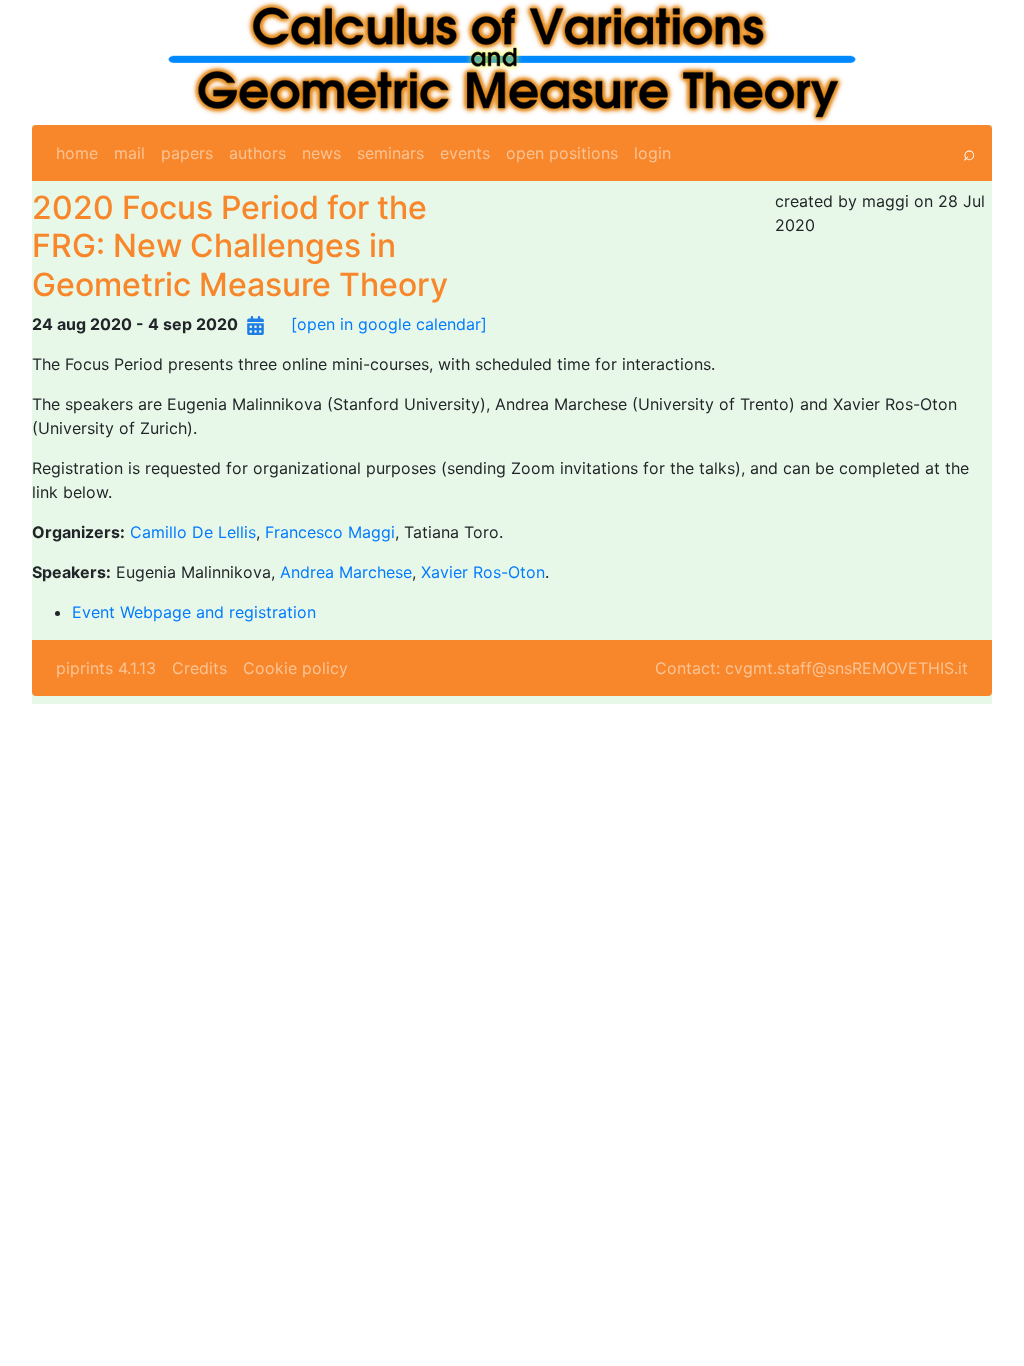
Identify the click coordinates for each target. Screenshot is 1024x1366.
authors (257, 153)
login (652, 153)
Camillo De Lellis (193, 532)
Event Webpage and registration (194, 612)
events (465, 153)
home (77, 153)
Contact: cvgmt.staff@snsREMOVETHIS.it (811, 668)
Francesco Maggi (330, 532)
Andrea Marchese (346, 572)
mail (129, 153)
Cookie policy (295, 668)
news (321, 153)
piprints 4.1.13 (106, 668)
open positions (562, 153)
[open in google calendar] (389, 324)
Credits (199, 668)
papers (187, 153)
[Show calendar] (255, 324)
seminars (390, 153)
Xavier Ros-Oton (483, 572)
